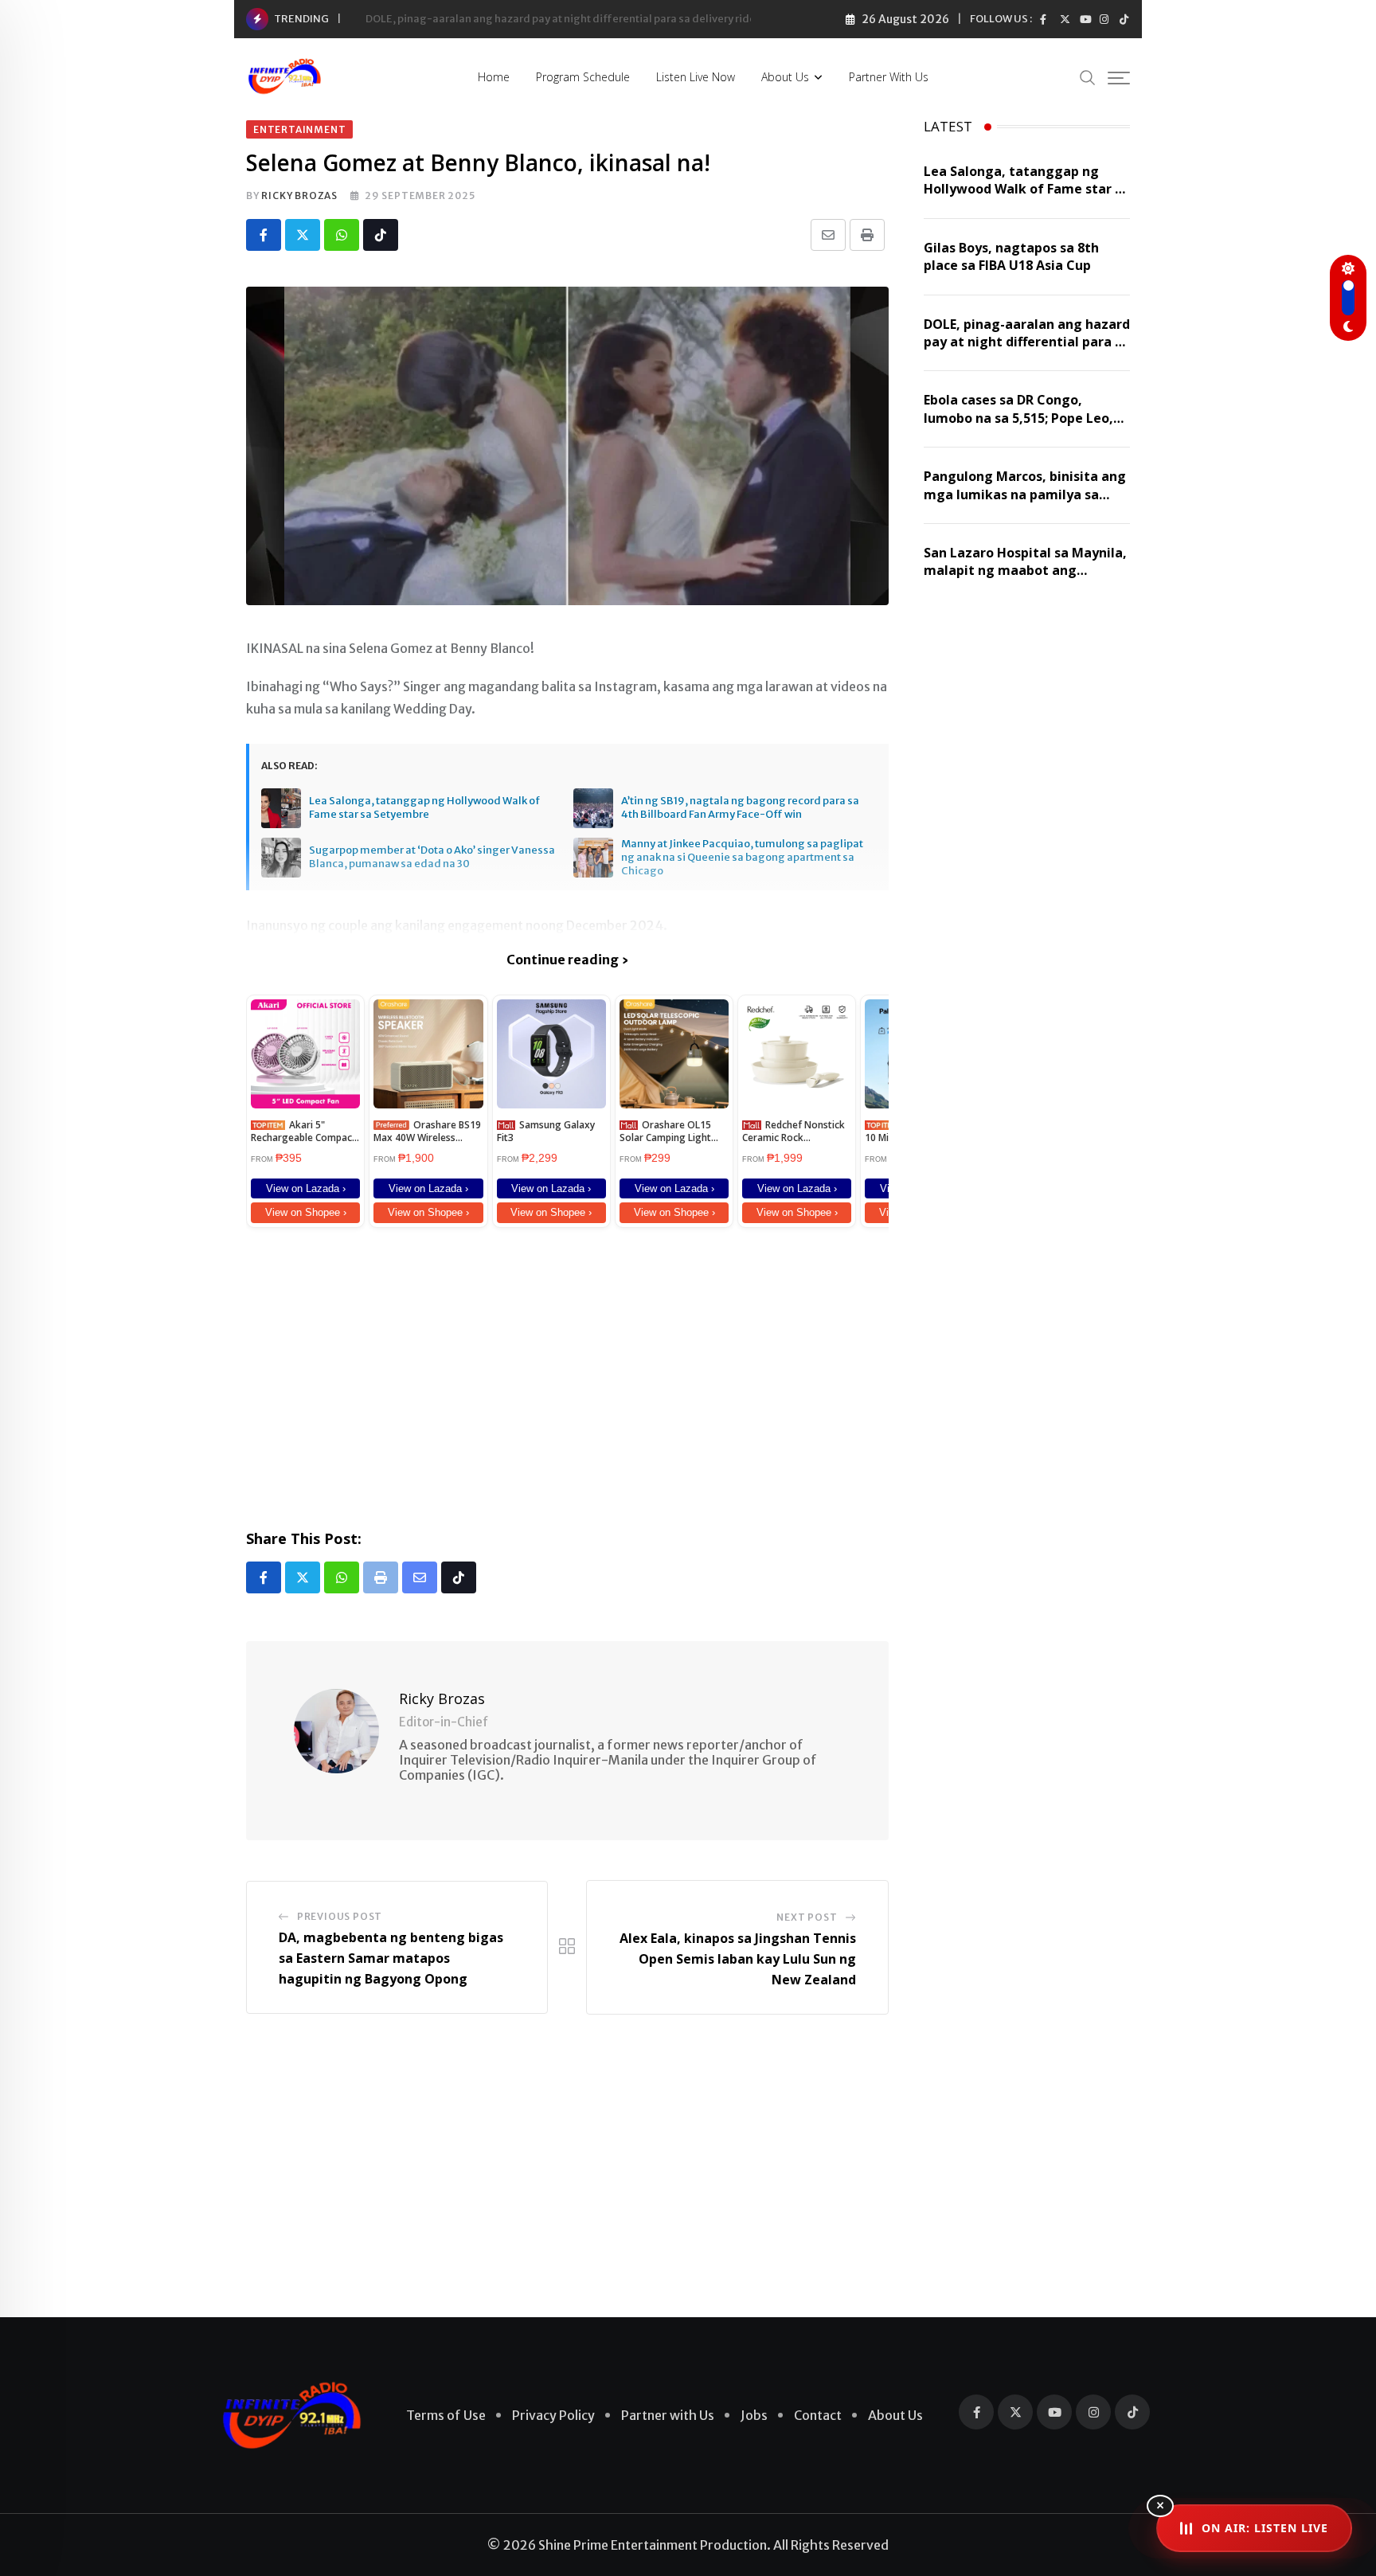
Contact (818, 2415)
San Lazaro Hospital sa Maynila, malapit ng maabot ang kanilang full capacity (1025, 571)
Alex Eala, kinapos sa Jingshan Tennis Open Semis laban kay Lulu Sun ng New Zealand (738, 1958)
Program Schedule (583, 77)
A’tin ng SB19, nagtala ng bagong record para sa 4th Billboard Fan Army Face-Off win (740, 808)
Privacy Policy (553, 2415)
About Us (785, 77)
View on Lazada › (306, 1188)
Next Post (807, 1917)
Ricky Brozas (299, 195)
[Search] (1088, 77)
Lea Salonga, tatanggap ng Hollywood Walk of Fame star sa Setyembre (424, 808)
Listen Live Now (696, 77)
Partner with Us (889, 77)
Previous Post (340, 1916)
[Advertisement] (567, 1375)
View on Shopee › (306, 1212)
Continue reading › (567, 960)
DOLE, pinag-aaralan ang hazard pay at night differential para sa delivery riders (565, 19)
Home (494, 77)
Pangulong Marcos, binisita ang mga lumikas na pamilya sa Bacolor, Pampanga (1025, 494)
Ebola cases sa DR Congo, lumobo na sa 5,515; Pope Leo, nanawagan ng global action (1018, 418)
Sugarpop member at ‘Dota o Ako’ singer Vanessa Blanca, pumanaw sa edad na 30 (432, 857)
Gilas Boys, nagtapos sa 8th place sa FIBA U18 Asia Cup (1011, 256)
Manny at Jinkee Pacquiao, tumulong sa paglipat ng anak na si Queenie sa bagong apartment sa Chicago (742, 858)
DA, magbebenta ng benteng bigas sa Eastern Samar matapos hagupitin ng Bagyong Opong (391, 1958)
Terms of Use (446, 2415)
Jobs (754, 2415)
